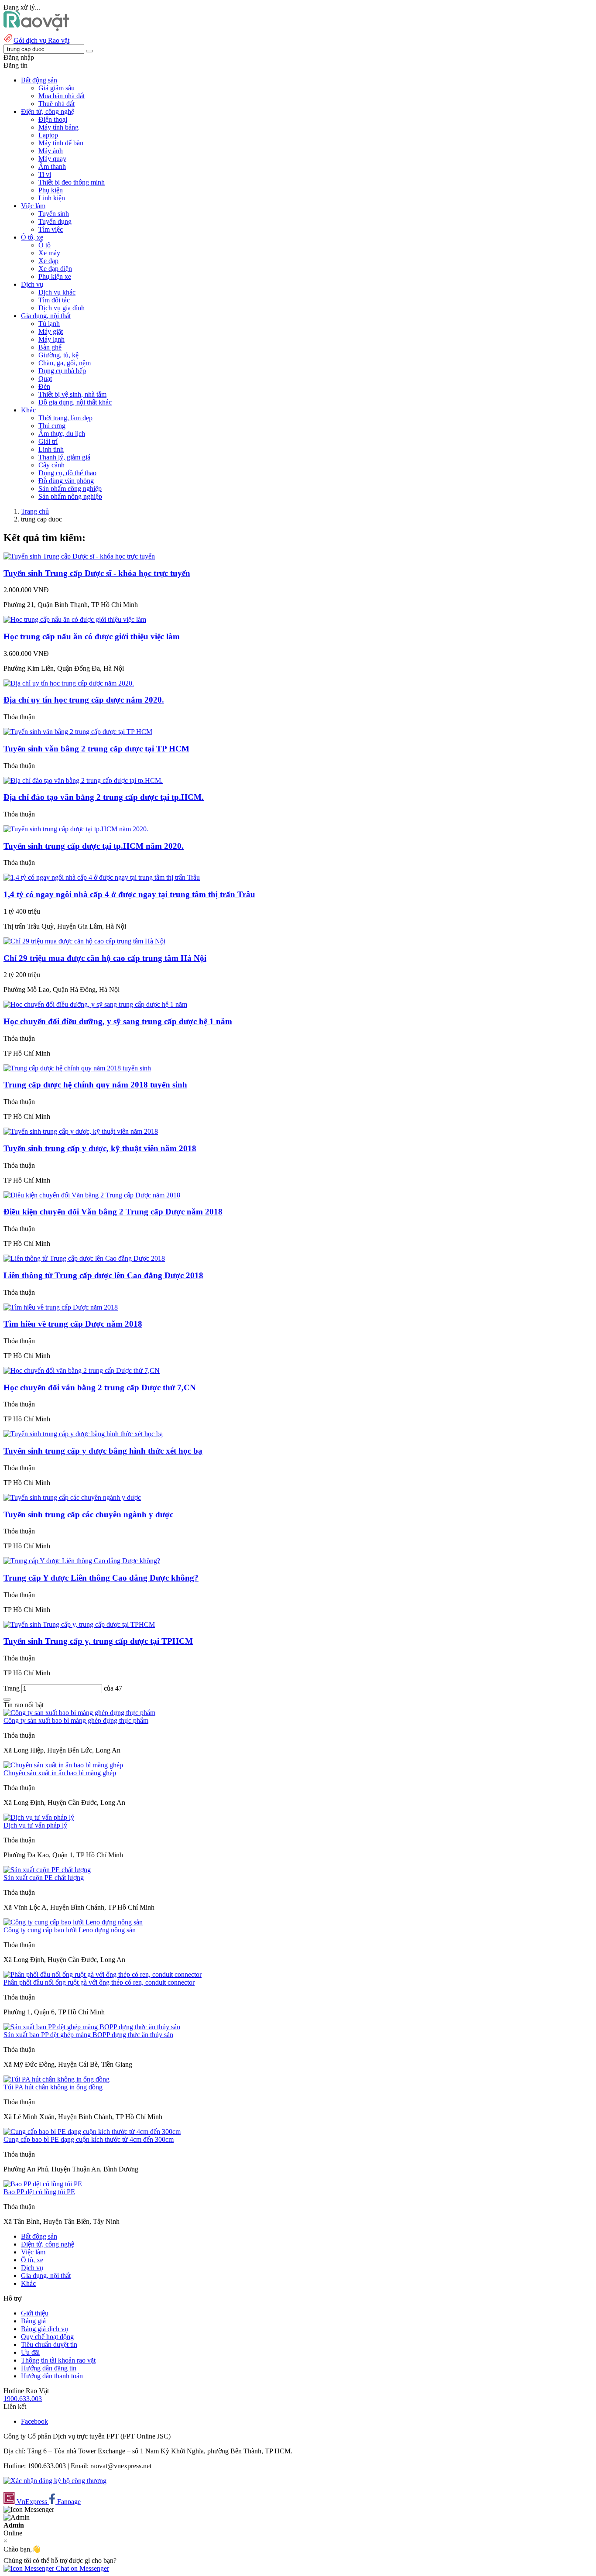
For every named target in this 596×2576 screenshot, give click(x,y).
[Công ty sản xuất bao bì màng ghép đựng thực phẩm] (79, 1713)
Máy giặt (51, 331)
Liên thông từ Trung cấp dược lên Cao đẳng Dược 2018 (103, 1275)
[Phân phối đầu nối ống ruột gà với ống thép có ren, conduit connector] (103, 1974)
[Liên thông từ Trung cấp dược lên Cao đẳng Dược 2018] (84, 1258)
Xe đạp (48, 261)
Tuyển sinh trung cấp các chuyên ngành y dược (88, 1514)
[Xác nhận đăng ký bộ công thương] (55, 2481)
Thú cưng (52, 426)
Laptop (48, 135)
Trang (12, 1688)
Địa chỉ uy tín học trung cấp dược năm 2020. (84, 700)
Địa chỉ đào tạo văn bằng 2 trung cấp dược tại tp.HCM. (104, 797)
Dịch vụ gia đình (62, 308)
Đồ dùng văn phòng (66, 481)
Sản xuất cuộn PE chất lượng (44, 1878)
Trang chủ (35, 511)
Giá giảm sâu (57, 88)
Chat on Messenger (82, 2568)
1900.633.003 (23, 2399)
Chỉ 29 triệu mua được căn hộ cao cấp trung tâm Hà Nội (105, 958)
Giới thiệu (35, 2313)
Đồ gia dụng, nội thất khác (75, 402)
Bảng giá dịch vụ (45, 2329)
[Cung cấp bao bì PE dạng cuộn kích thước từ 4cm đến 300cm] (92, 2132)
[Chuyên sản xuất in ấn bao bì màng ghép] (63, 1765)
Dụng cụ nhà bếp (62, 371)
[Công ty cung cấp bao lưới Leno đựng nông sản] (73, 1922)
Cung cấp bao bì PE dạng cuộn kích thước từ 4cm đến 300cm (89, 2139)
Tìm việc (51, 229)
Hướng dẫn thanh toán (52, 2376)
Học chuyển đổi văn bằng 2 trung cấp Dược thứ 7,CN (100, 1387)
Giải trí (48, 441)
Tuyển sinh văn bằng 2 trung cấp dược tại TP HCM (96, 749)
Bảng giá (33, 2321)
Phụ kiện (51, 190)
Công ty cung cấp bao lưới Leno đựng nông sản (70, 1930)
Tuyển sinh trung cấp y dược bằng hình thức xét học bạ (103, 1451)
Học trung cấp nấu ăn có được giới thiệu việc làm (92, 636)
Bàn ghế (50, 347)
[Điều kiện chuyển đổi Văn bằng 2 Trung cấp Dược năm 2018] (92, 1195)
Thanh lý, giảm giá (64, 457)
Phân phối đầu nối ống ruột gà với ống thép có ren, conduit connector (99, 1982)
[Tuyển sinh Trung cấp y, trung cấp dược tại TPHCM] (79, 1624)
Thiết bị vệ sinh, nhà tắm (72, 394)
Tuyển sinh (54, 214)
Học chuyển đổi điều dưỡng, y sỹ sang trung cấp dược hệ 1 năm (118, 1021)
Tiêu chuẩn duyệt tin (49, 2344)
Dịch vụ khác (57, 292)
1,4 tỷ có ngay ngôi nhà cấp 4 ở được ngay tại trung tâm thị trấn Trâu (129, 894)
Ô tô (45, 245)
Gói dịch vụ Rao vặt (41, 40)
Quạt (45, 379)
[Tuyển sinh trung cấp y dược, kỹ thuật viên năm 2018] (81, 1131)
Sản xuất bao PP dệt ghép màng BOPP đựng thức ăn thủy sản (88, 2035)
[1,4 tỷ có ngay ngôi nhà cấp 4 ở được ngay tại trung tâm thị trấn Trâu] (102, 877)
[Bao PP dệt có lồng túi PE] (43, 2184)
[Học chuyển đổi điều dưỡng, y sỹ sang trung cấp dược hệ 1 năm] (95, 1004)
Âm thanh (52, 166)
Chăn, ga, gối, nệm (65, 363)
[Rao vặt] (36, 29)
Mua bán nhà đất (62, 96)
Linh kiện (52, 198)
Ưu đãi (30, 2352)
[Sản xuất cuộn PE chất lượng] (47, 1870)
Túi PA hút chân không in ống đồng (53, 2087)
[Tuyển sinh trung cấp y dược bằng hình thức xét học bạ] (83, 1434)
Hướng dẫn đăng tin (49, 2368)
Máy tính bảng (58, 127)
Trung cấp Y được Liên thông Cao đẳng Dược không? (101, 1578)
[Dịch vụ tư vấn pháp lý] (39, 1817)
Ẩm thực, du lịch (62, 434)
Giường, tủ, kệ (58, 355)
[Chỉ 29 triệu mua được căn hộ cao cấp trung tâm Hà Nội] (84, 941)
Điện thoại (53, 119)
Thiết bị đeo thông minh (72, 182)
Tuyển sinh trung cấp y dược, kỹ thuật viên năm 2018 (100, 1148)
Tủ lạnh (49, 324)
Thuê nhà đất (57, 104)
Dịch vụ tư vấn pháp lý (35, 1825)
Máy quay (52, 159)
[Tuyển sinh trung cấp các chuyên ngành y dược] (72, 1497)
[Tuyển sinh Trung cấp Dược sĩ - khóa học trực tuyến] (79, 556)
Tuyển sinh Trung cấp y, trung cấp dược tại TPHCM (98, 1641)
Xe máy (49, 253)
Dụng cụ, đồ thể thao (67, 473)
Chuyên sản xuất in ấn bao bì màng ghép (60, 1773)
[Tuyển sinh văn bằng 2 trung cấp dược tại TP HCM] (78, 732)
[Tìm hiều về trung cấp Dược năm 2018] (61, 1307)
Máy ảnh (51, 151)
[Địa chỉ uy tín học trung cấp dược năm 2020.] (69, 683)
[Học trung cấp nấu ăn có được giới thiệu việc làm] (75, 619)
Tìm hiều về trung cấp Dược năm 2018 (73, 1324)
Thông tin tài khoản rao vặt (58, 2360)
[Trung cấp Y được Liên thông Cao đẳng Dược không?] (82, 1561)
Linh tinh (51, 449)
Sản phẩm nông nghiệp (70, 496)
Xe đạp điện (55, 269)
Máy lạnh (51, 339)
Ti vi (45, 174)
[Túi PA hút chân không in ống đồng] (57, 2079)
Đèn (44, 386)
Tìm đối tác (54, 300)
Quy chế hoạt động (47, 2337)
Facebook (34, 2421)
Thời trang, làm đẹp (65, 418)
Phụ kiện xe (55, 276)
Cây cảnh (51, 465)
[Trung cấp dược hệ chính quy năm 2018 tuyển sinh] (77, 1068)
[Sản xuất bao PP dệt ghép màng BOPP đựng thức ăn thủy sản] (92, 2027)
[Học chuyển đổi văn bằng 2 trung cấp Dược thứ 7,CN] (82, 1370)
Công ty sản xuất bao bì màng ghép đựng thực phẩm (76, 1720)
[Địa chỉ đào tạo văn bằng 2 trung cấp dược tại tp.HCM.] (83, 780)
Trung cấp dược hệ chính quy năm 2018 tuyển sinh (95, 1085)
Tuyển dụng (55, 221)
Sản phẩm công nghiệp (70, 489)
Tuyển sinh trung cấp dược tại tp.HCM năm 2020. (94, 846)
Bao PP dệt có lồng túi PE (39, 2192)
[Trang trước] (7, 1699)
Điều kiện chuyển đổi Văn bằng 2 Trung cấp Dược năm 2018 (113, 1212)
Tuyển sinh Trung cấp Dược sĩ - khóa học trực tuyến (97, 573)
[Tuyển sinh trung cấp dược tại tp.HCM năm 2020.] (76, 829)
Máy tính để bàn (61, 143)
